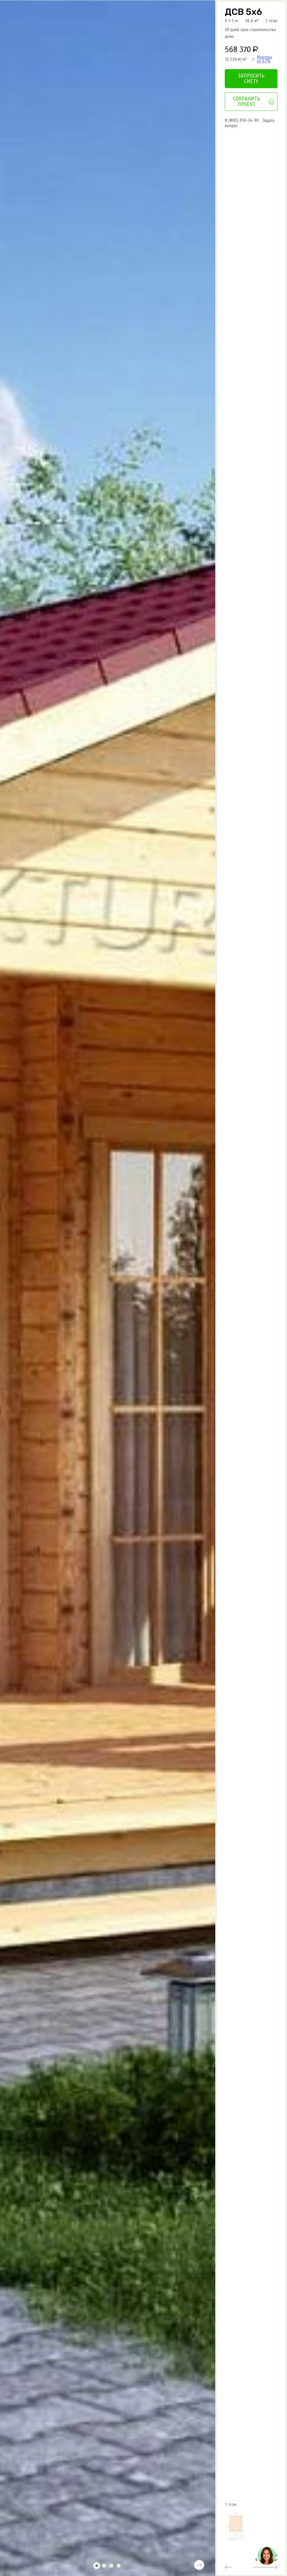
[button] (32, 2566)
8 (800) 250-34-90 (242, 120)
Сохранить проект (247, 102)
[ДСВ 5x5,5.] (228, 2567)
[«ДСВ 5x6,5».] (265, 2567)
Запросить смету (251, 79)
